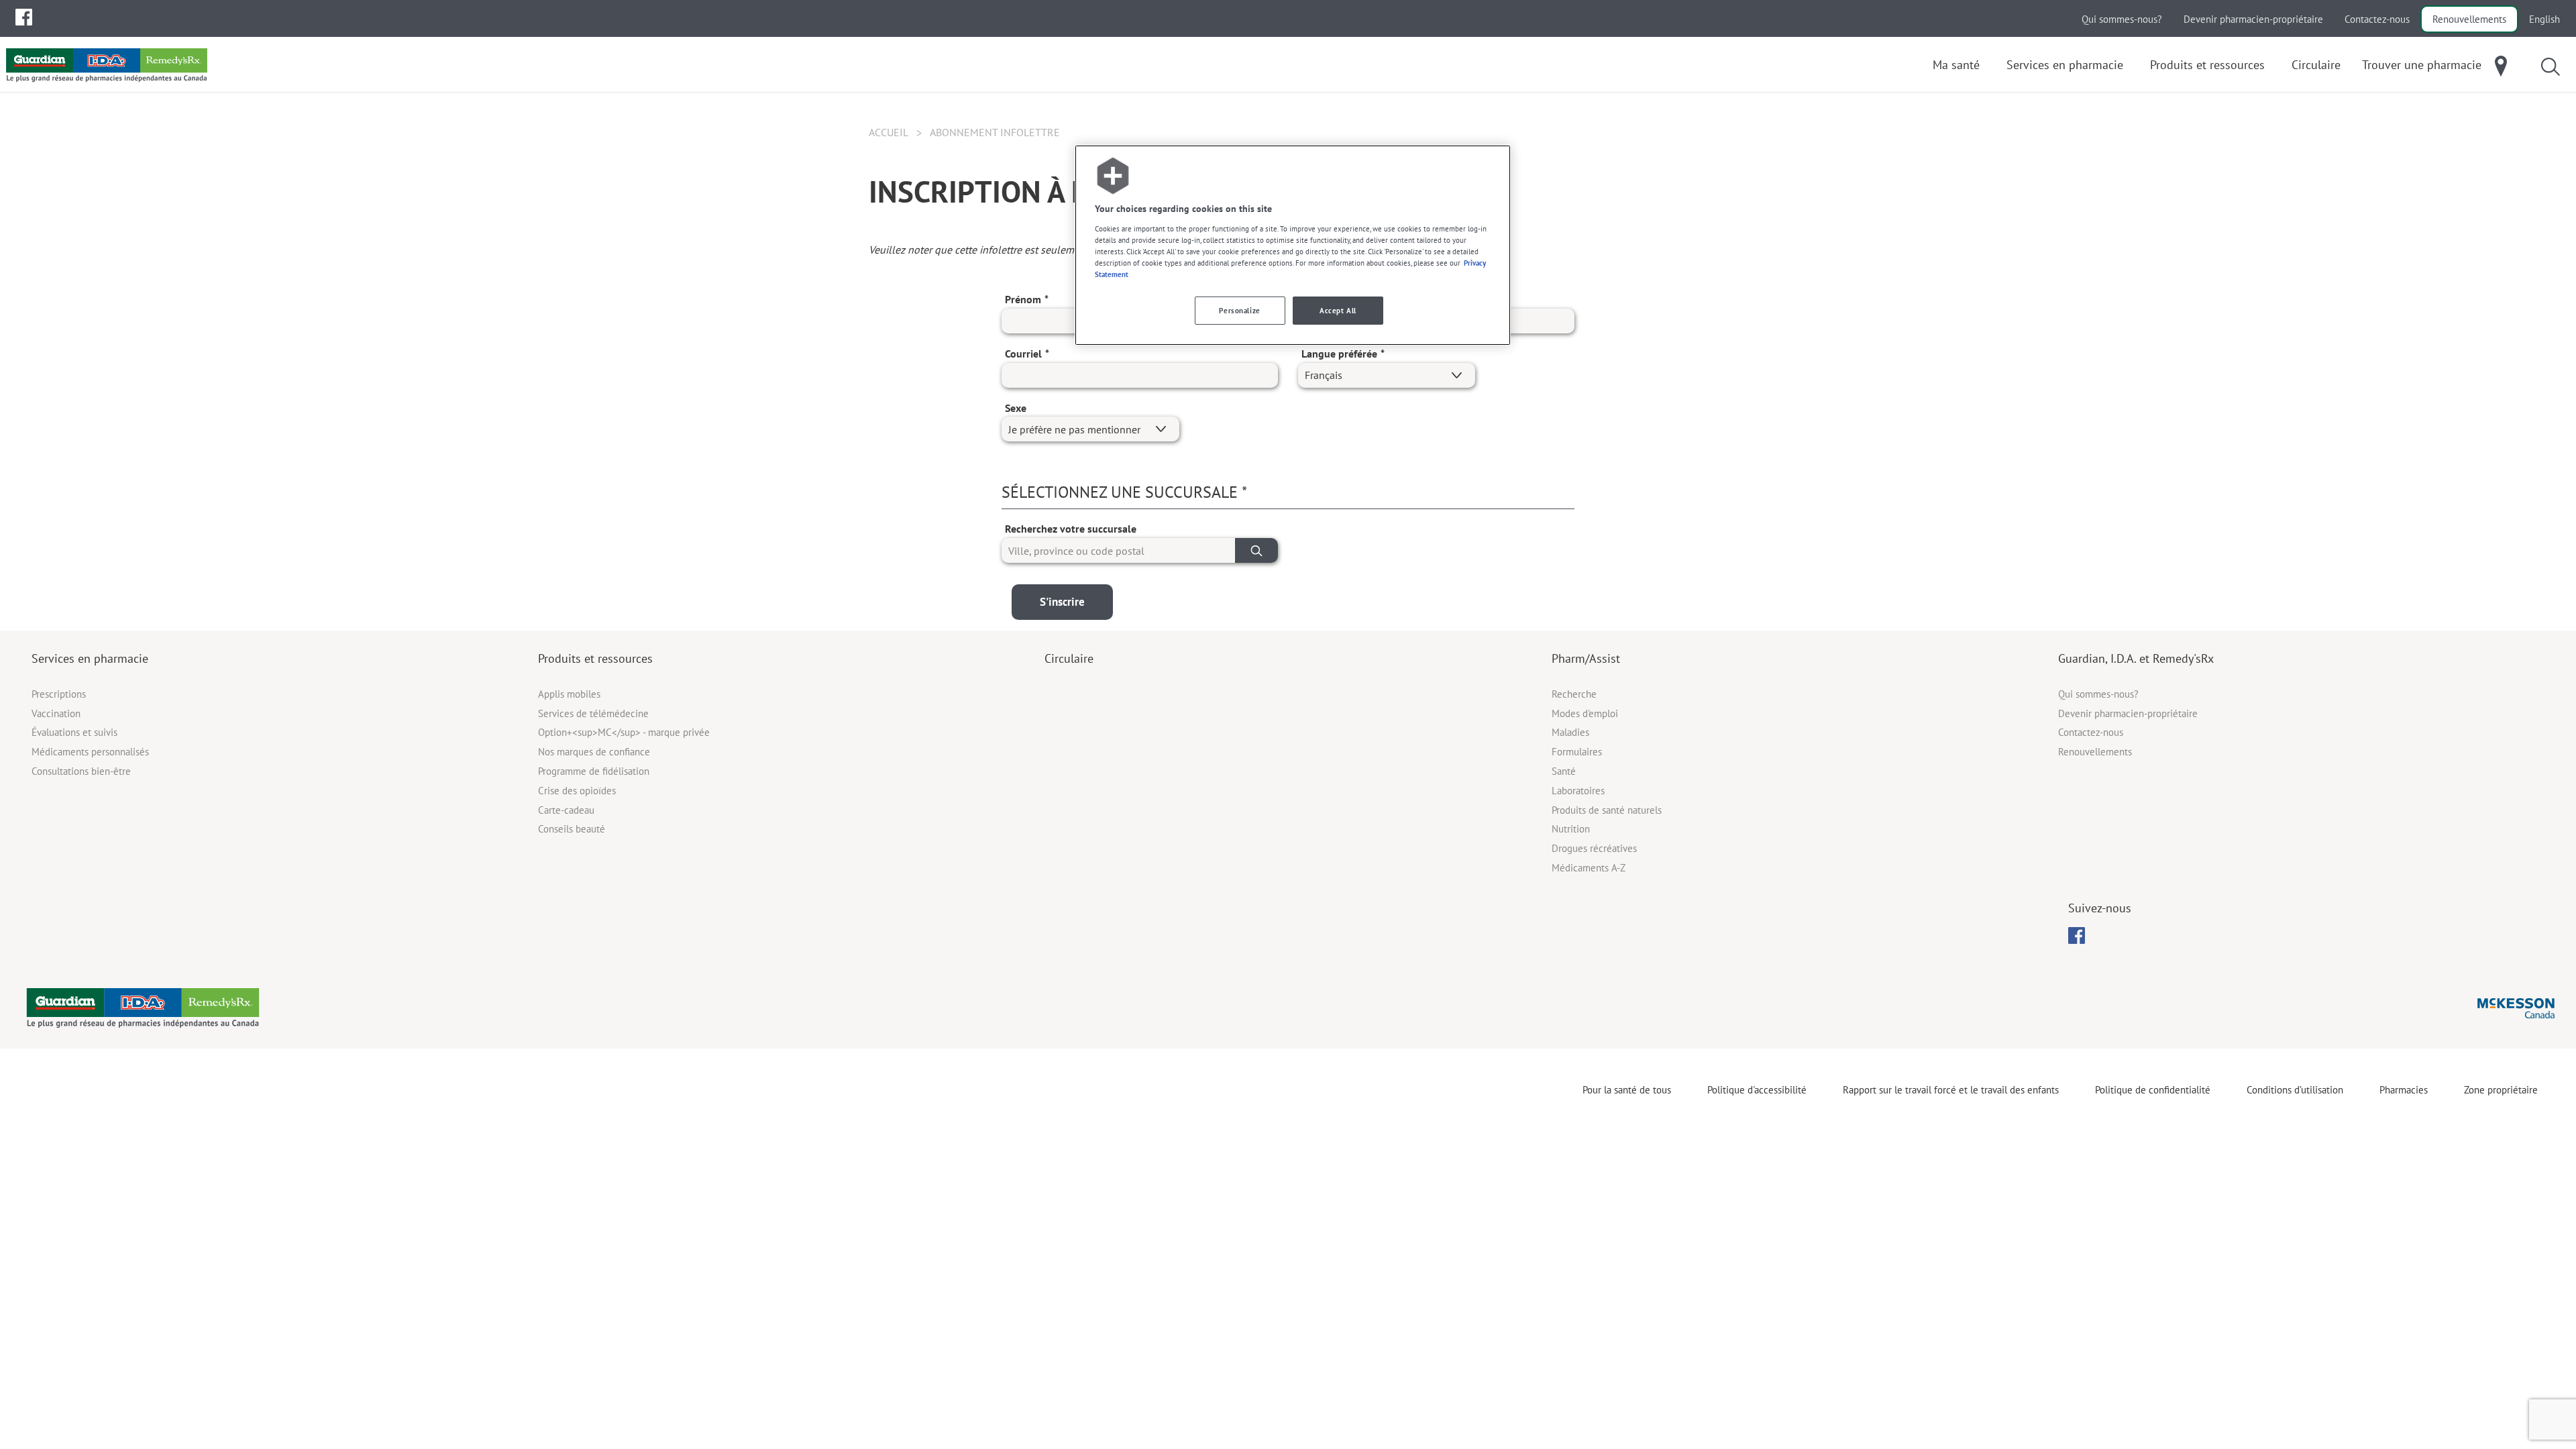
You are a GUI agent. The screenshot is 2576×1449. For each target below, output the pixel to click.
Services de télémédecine (593, 713)
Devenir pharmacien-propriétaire (2253, 19)
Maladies (1570, 732)
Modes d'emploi (1585, 713)
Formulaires (1577, 752)
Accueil (889, 132)
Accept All (1338, 310)
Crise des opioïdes (577, 791)
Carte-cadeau (566, 810)
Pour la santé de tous (1627, 1090)
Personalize (1239, 310)
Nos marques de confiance (594, 752)
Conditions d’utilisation (2295, 1090)
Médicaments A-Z (1589, 868)
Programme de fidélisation (594, 771)
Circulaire (1069, 658)
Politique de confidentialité (2153, 1090)
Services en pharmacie (90, 658)
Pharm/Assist (1586, 658)
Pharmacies (2404, 1090)
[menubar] (24, 17)
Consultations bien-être (81, 771)
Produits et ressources (595, 658)
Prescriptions (59, 694)
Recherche (1574, 694)
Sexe (1016, 408)
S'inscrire (1062, 602)
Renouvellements (2469, 19)
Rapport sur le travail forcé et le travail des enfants (1951, 1090)
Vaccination (56, 713)
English (2544, 19)
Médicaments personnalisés (90, 752)
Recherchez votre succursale (1071, 529)
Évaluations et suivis (74, 732)
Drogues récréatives (1594, 848)
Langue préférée (1339, 354)
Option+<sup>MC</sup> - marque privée (624, 732)
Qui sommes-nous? (2122, 19)
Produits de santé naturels (1607, 810)
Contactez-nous (2377, 19)
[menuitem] (24, 17)
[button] (1256, 550)
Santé (1564, 771)
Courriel (1023, 354)
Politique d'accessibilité (1757, 1090)
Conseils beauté (572, 829)
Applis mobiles (569, 694)
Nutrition (1571, 829)
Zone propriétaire (2501, 1090)
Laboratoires (1578, 791)
